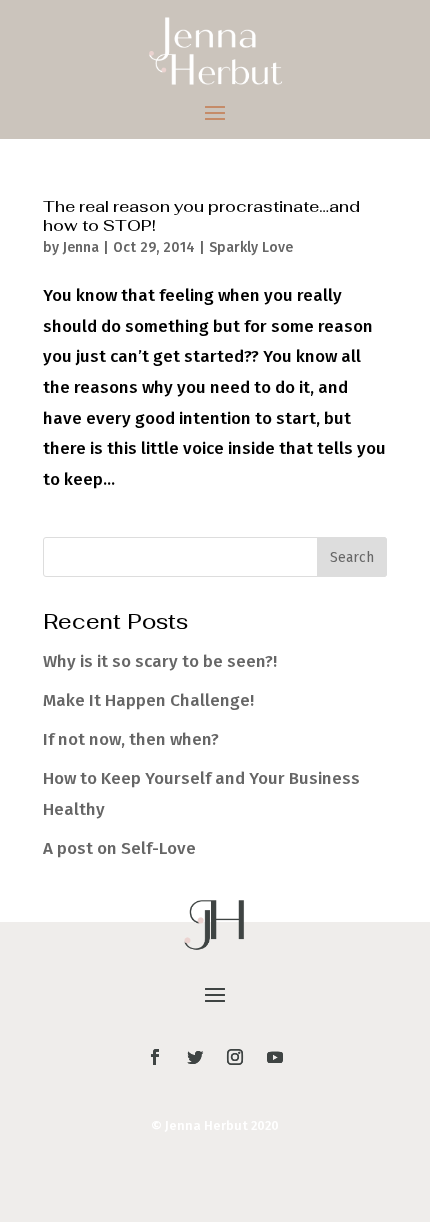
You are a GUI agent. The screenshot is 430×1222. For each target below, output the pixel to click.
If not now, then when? (131, 739)
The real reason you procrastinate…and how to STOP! (201, 216)
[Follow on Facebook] (155, 1057)
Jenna (81, 247)
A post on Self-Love (119, 848)
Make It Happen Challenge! (148, 700)
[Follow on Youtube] (275, 1057)
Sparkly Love (251, 247)
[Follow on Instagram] (235, 1057)
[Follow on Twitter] (195, 1057)
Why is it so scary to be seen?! (160, 661)
